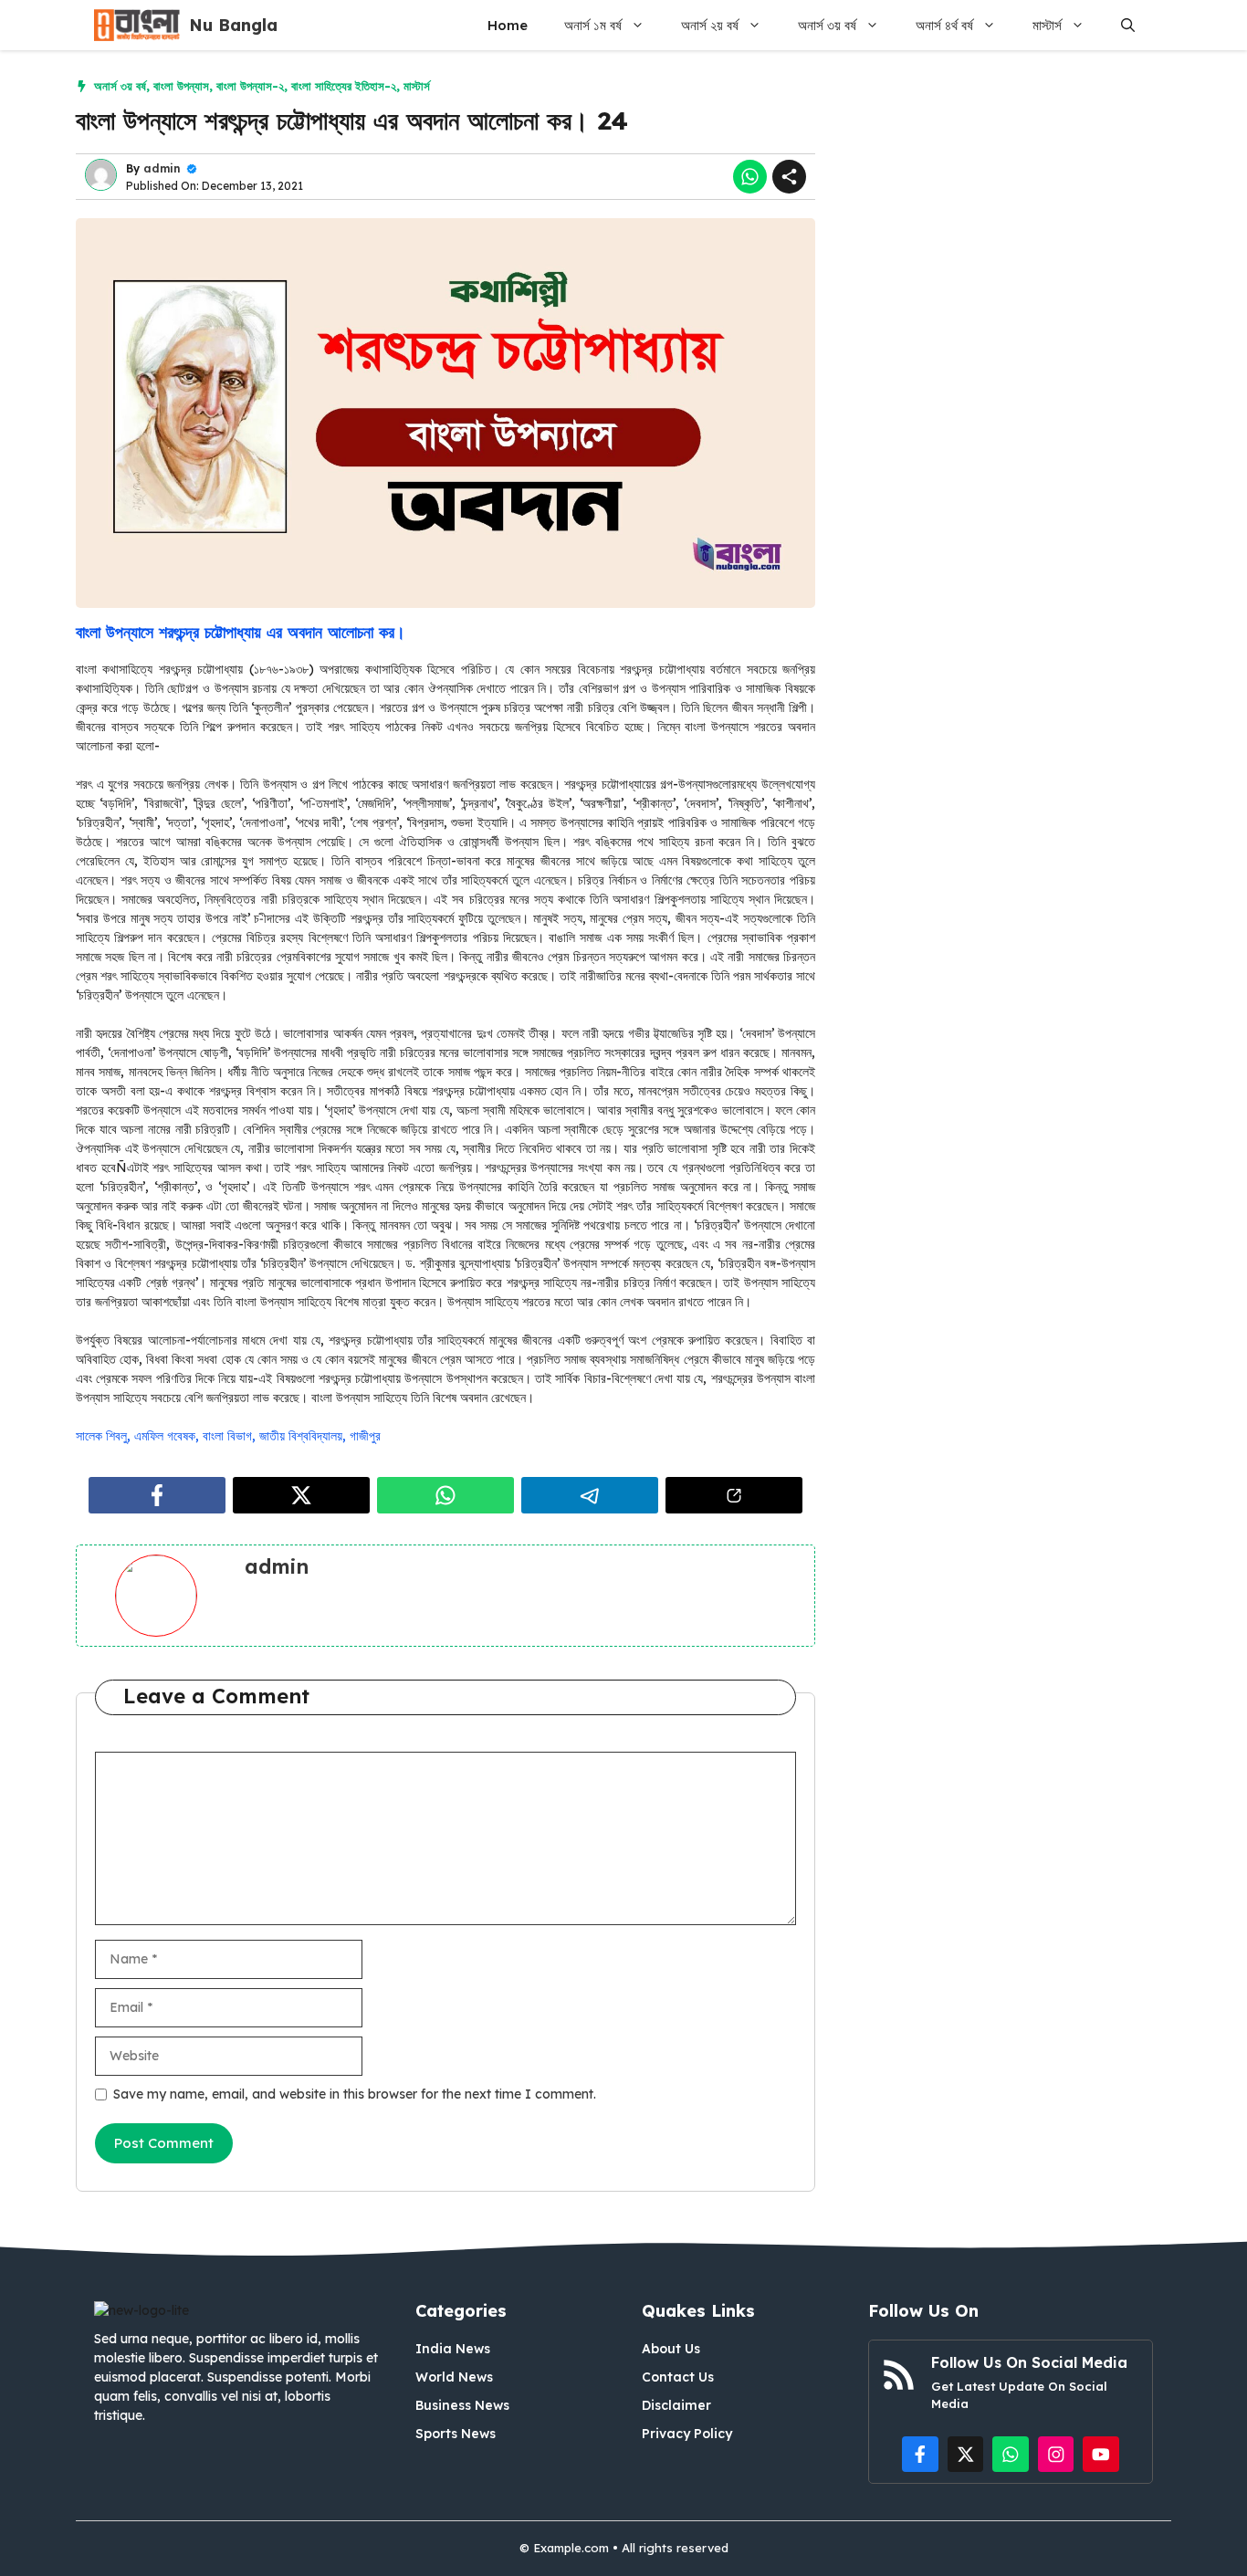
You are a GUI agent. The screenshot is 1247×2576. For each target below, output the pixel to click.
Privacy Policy (687, 2434)
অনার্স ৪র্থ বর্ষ (944, 25)
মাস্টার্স (1047, 25)
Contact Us (678, 2377)
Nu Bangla (233, 25)
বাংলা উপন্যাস (181, 86)
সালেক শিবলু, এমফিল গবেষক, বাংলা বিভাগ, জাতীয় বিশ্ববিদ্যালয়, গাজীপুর (228, 1436)
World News (454, 2377)
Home (508, 25)
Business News (462, 2405)
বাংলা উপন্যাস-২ (250, 86)
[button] (1128, 25)
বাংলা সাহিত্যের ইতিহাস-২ (344, 86)
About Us (671, 2349)
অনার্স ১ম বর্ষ (593, 25)
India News (453, 2349)
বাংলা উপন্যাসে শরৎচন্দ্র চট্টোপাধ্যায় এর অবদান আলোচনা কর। (241, 632)
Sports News (456, 2434)
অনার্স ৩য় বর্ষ (827, 25)
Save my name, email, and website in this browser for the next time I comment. (355, 2094)
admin (162, 168)
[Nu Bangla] (137, 25)
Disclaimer (676, 2405)
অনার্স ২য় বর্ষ (710, 25)
